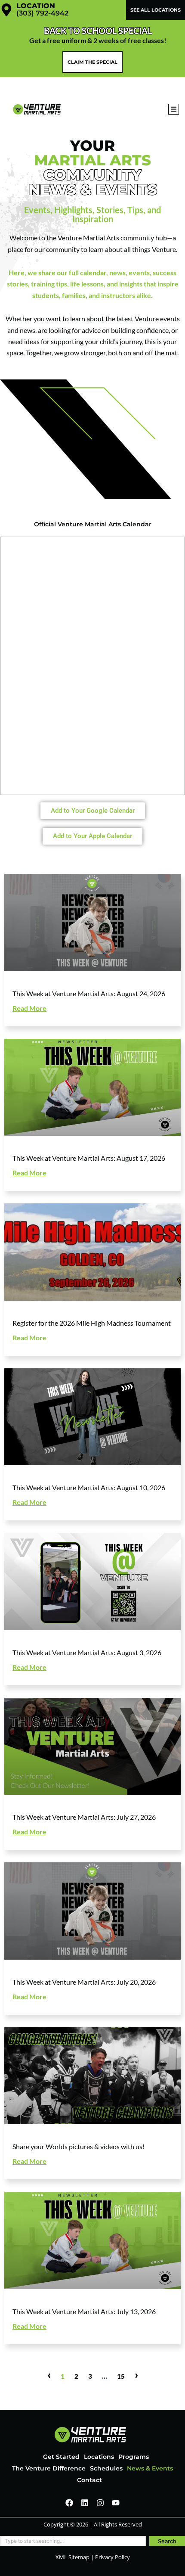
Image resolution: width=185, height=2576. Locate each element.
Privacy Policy (113, 2557)
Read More (29, 1008)
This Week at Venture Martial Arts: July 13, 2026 (84, 2311)
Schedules (106, 2468)
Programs (134, 2457)
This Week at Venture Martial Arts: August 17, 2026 (89, 1158)
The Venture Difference (49, 2468)
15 (121, 2376)
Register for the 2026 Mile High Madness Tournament (92, 1323)
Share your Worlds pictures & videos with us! (79, 2146)
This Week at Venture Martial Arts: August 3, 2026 (87, 1652)
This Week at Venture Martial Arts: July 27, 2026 (84, 1817)
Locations (99, 2457)
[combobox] (73, 2541)
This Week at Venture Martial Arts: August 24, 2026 (89, 993)
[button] (174, 109)
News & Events (150, 2468)
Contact (89, 2480)
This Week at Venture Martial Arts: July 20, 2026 (84, 1982)
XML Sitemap (72, 2557)
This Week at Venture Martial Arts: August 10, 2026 (89, 1487)
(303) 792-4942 (42, 13)
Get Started (61, 2457)
